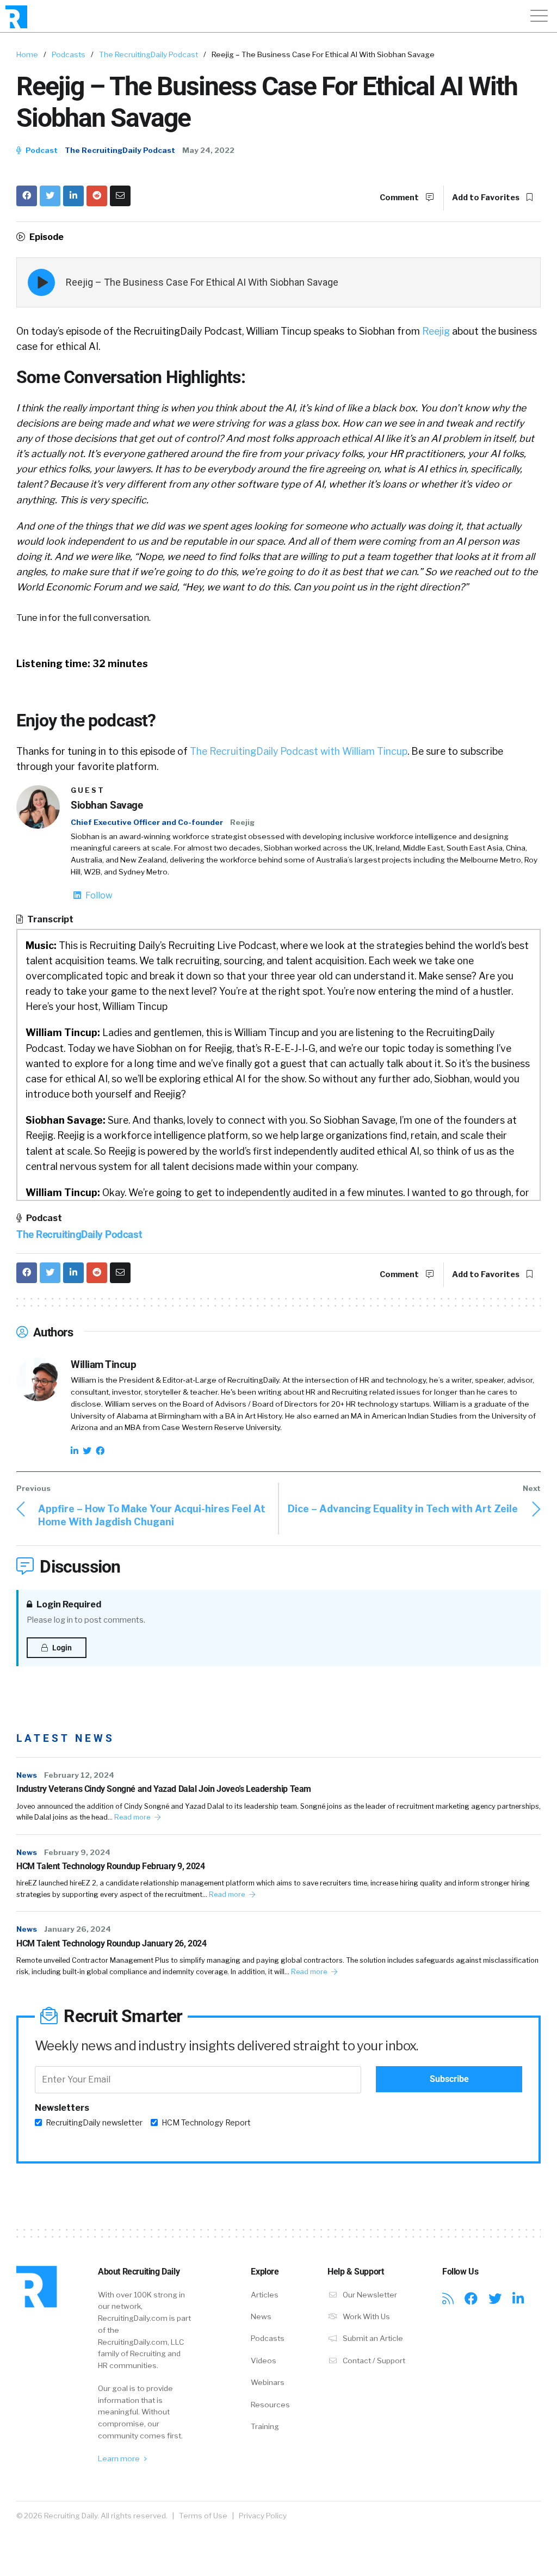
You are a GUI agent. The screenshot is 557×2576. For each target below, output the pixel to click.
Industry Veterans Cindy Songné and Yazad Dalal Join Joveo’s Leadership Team (164, 1789)
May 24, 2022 (208, 150)
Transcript (49, 919)
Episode (46, 237)
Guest (88, 790)
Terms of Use (203, 2516)
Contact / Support (373, 2361)
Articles (265, 2295)
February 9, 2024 (77, 1852)
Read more (133, 1817)
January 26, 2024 (78, 1929)
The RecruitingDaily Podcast (148, 54)
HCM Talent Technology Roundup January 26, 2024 (112, 1943)
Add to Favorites (487, 198)
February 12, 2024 (79, 1775)
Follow (98, 895)
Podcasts (69, 54)
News (27, 1775)
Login (61, 1648)
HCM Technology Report (206, 2123)
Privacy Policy (263, 2516)
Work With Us (366, 2316)
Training (265, 2426)
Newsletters (62, 2108)
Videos (264, 2361)
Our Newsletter (369, 2295)
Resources (270, 2405)
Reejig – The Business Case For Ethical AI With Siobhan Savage (202, 282)
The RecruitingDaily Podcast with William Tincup (299, 751)
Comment (400, 198)
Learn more (120, 2458)
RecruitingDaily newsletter (94, 2123)
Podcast (41, 150)
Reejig (436, 331)
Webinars (268, 2382)
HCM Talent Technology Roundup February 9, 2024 (111, 1866)
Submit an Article (372, 2338)
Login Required (68, 1604)
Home (27, 54)
